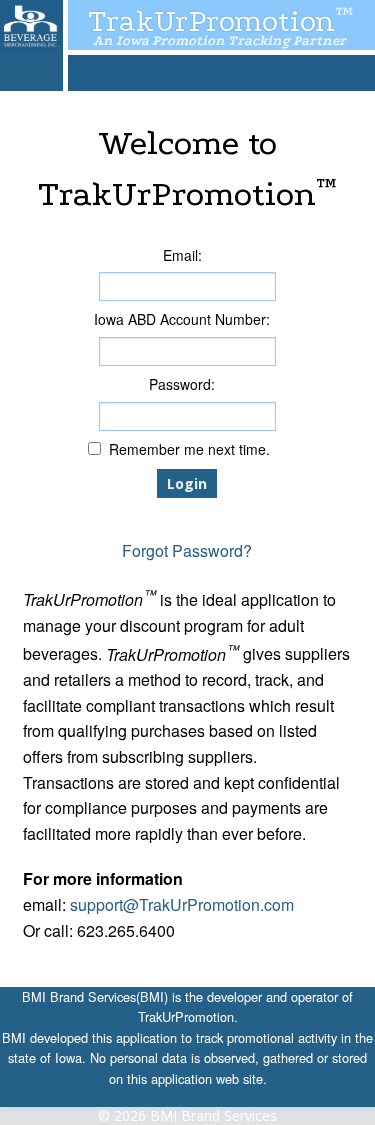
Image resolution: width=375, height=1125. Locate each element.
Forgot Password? (187, 550)
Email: (182, 256)
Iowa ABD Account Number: (182, 320)
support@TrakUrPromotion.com (182, 904)
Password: (182, 385)
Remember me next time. (189, 450)
